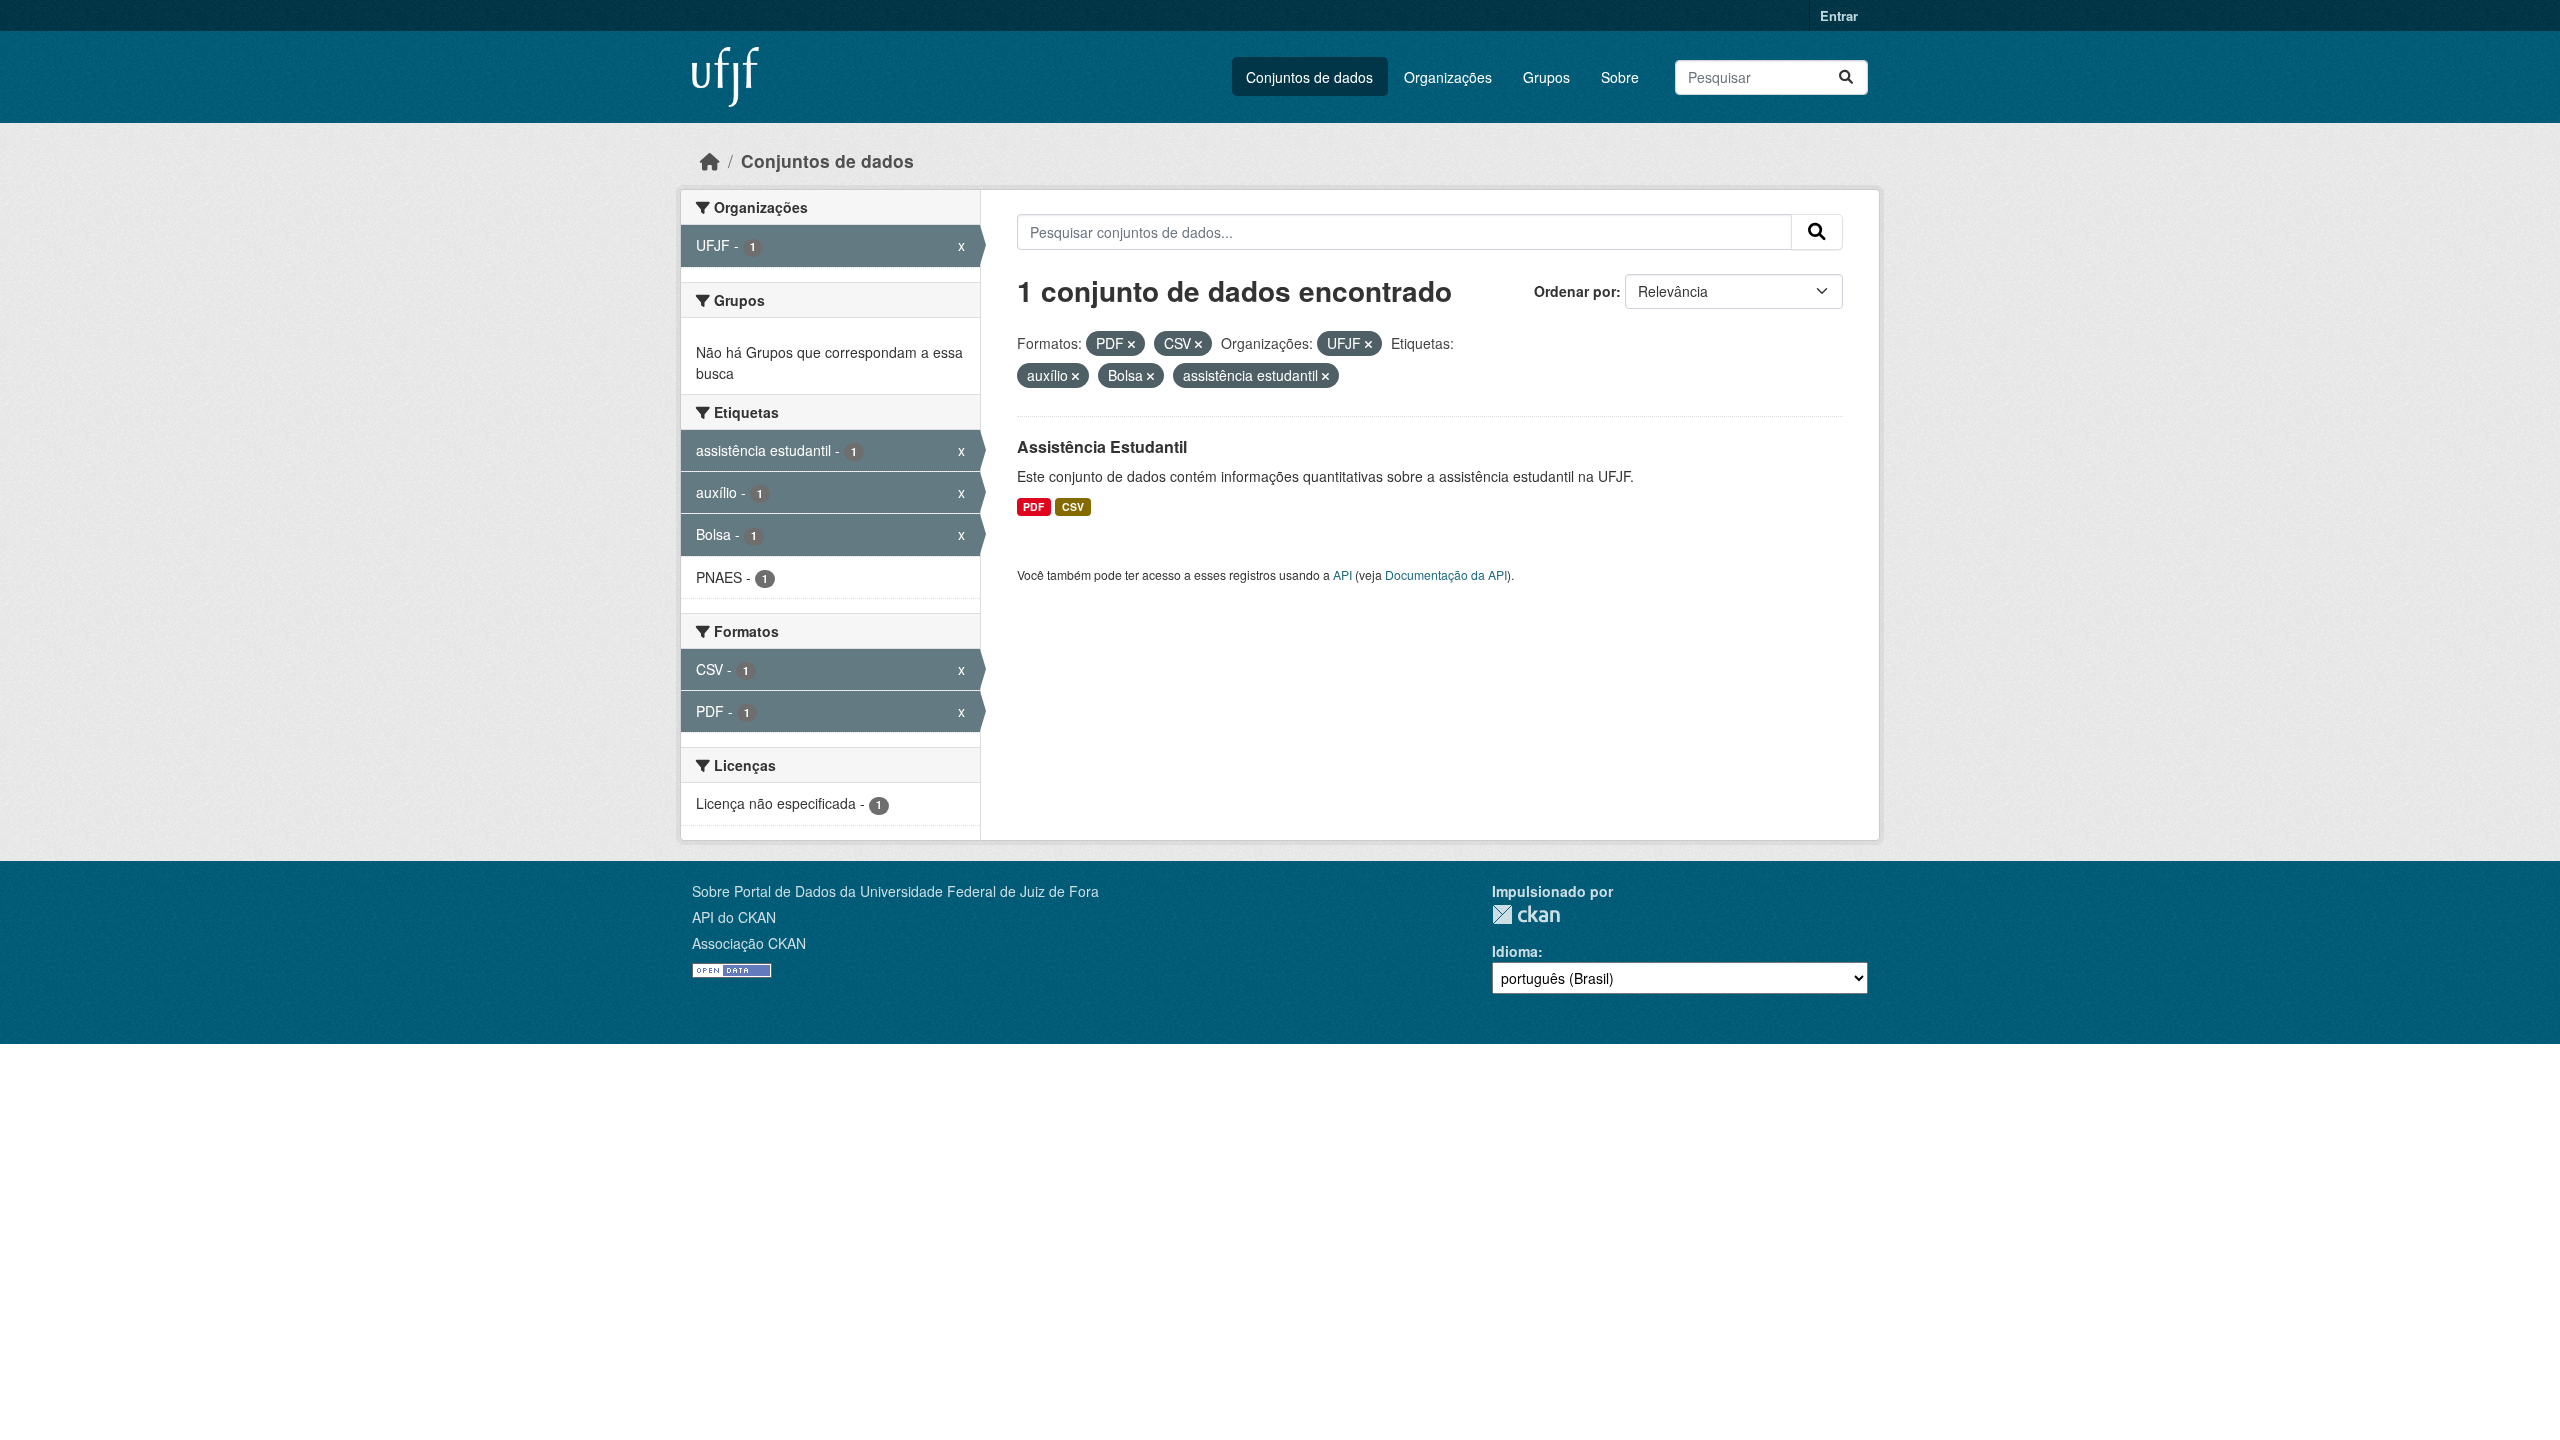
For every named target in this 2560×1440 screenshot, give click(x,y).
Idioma (1515, 951)
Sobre (1620, 77)
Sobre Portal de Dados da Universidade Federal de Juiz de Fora (895, 891)
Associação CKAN (749, 943)
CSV (1073, 506)
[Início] (710, 160)
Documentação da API (1446, 574)
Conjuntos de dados (1309, 77)
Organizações (1448, 77)
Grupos (1546, 77)
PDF (1033, 506)
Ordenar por (1575, 291)
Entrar (1839, 15)
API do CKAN (734, 917)
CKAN (1526, 914)
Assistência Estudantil (1102, 446)
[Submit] (1846, 77)
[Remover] (1131, 344)
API (1342, 574)
